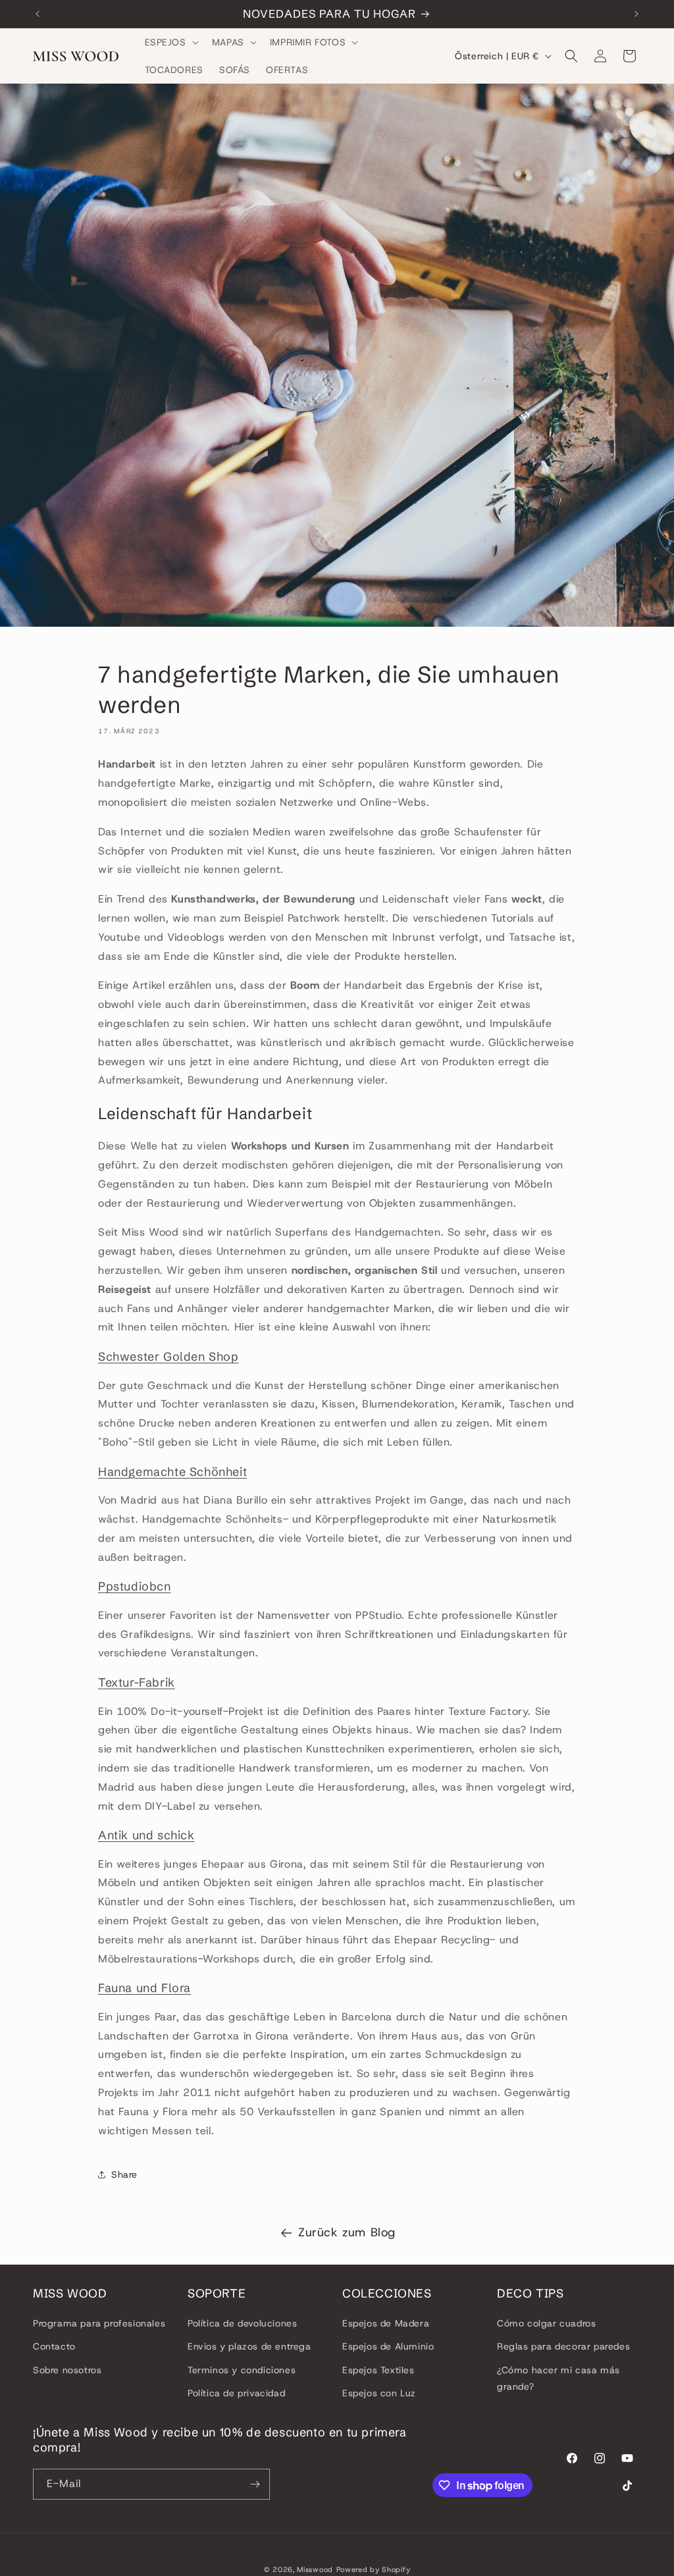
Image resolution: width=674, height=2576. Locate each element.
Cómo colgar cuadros (546, 2323)
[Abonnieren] (255, 2484)
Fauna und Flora (144, 1988)
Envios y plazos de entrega (249, 2346)
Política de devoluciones (242, 2323)
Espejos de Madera (386, 2323)
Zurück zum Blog (347, 2232)
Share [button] (124, 2174)
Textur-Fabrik (137, 1682)
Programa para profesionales (99, 2323)
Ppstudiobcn (135, 1586)
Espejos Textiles (378, 2370)
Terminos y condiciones (242, 2370)
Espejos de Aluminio (388, 2346)
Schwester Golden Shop (168, 1356)
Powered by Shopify (374, 2569)
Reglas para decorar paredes (563, 2346)
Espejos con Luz (379, 2393)
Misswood (315, 2569)
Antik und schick (146, 1835)
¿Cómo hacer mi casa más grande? (558, 2378)
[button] (170, 42)
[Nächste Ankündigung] (636, 14)
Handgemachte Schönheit (172, 1472)
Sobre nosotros (67, 2370)
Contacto (54, 2346)
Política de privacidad (236, 2393)
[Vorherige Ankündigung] (38, 14)
